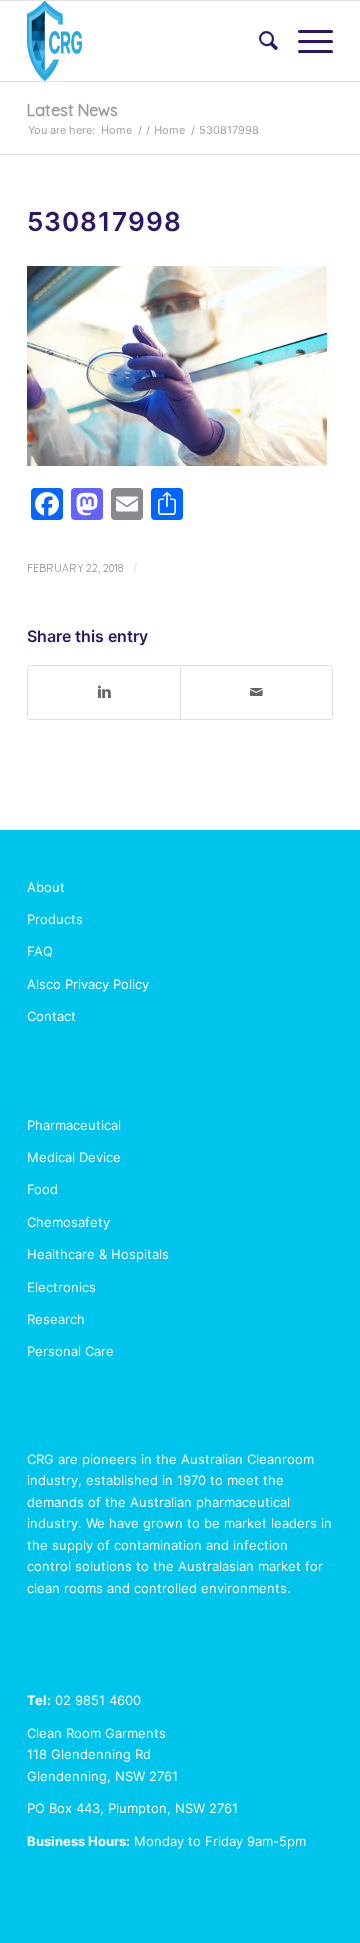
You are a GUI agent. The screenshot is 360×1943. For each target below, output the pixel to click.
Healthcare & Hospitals (98, 1254)
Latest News (72, 110)
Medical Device (74, 1157)
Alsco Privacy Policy (88, 984)
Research (56, 1319)
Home (116, 130)
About (46, 887)
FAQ (40, 951)
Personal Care (70, 1351)
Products (55, 919)
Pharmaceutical (74, 1125)
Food (42, 1189)
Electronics (61, 1287)
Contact (51, 1016)
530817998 (104, 221)
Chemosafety (68, 1222)
